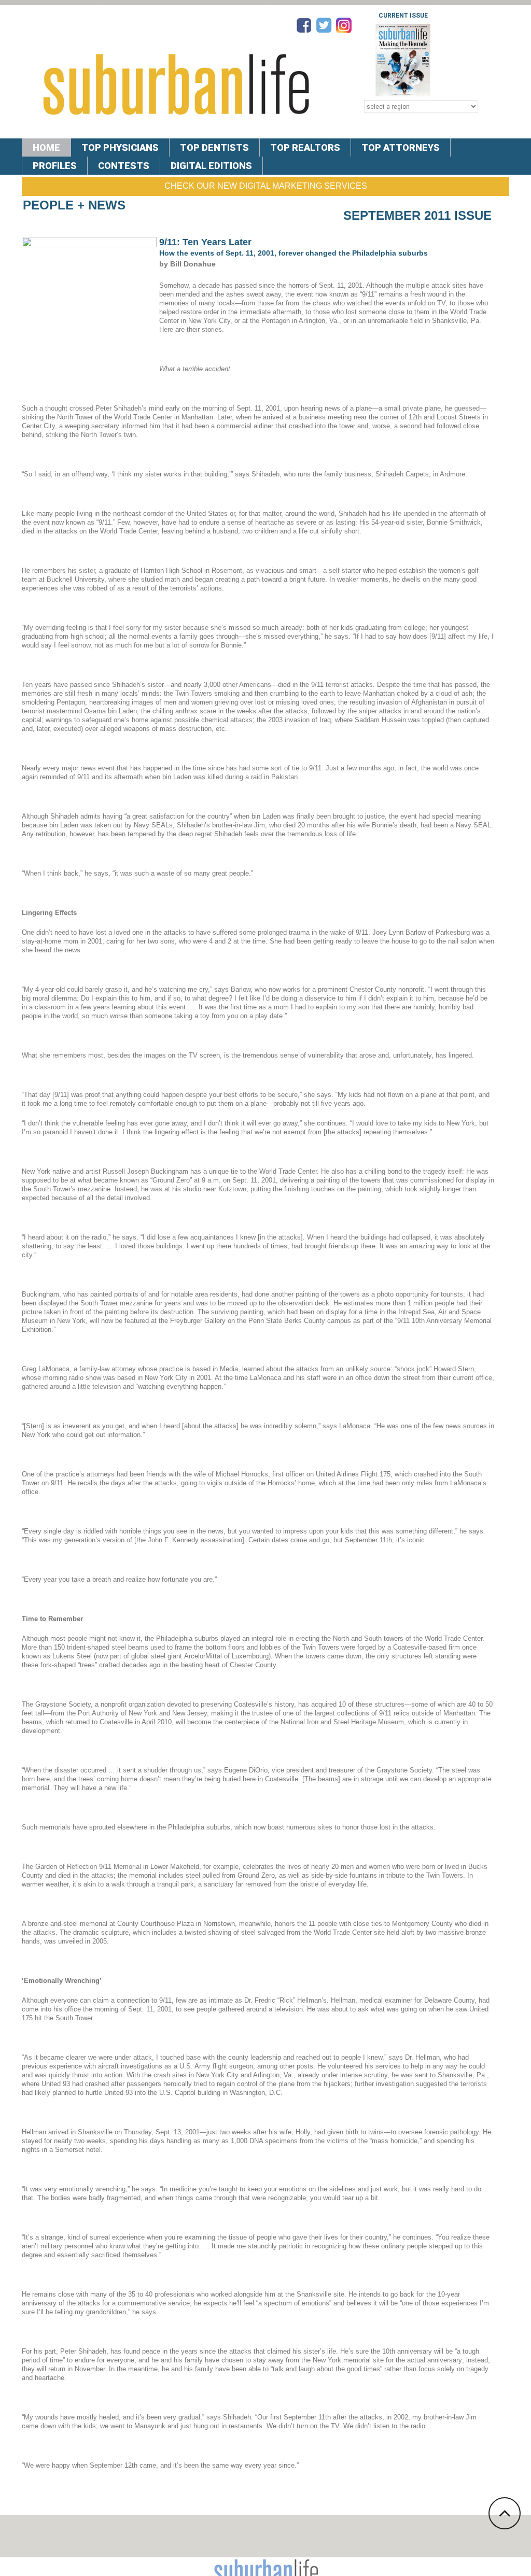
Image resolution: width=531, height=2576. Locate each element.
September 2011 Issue (417, 215)
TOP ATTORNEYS (401, 147)
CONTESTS (124, 166)
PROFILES (55, 166)
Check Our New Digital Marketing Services (266, 186)
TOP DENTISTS (214, 147)
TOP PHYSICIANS (120, 147)
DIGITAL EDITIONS (211, 166)
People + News (74, 205)
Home (46, 147)
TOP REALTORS (305, 147)
